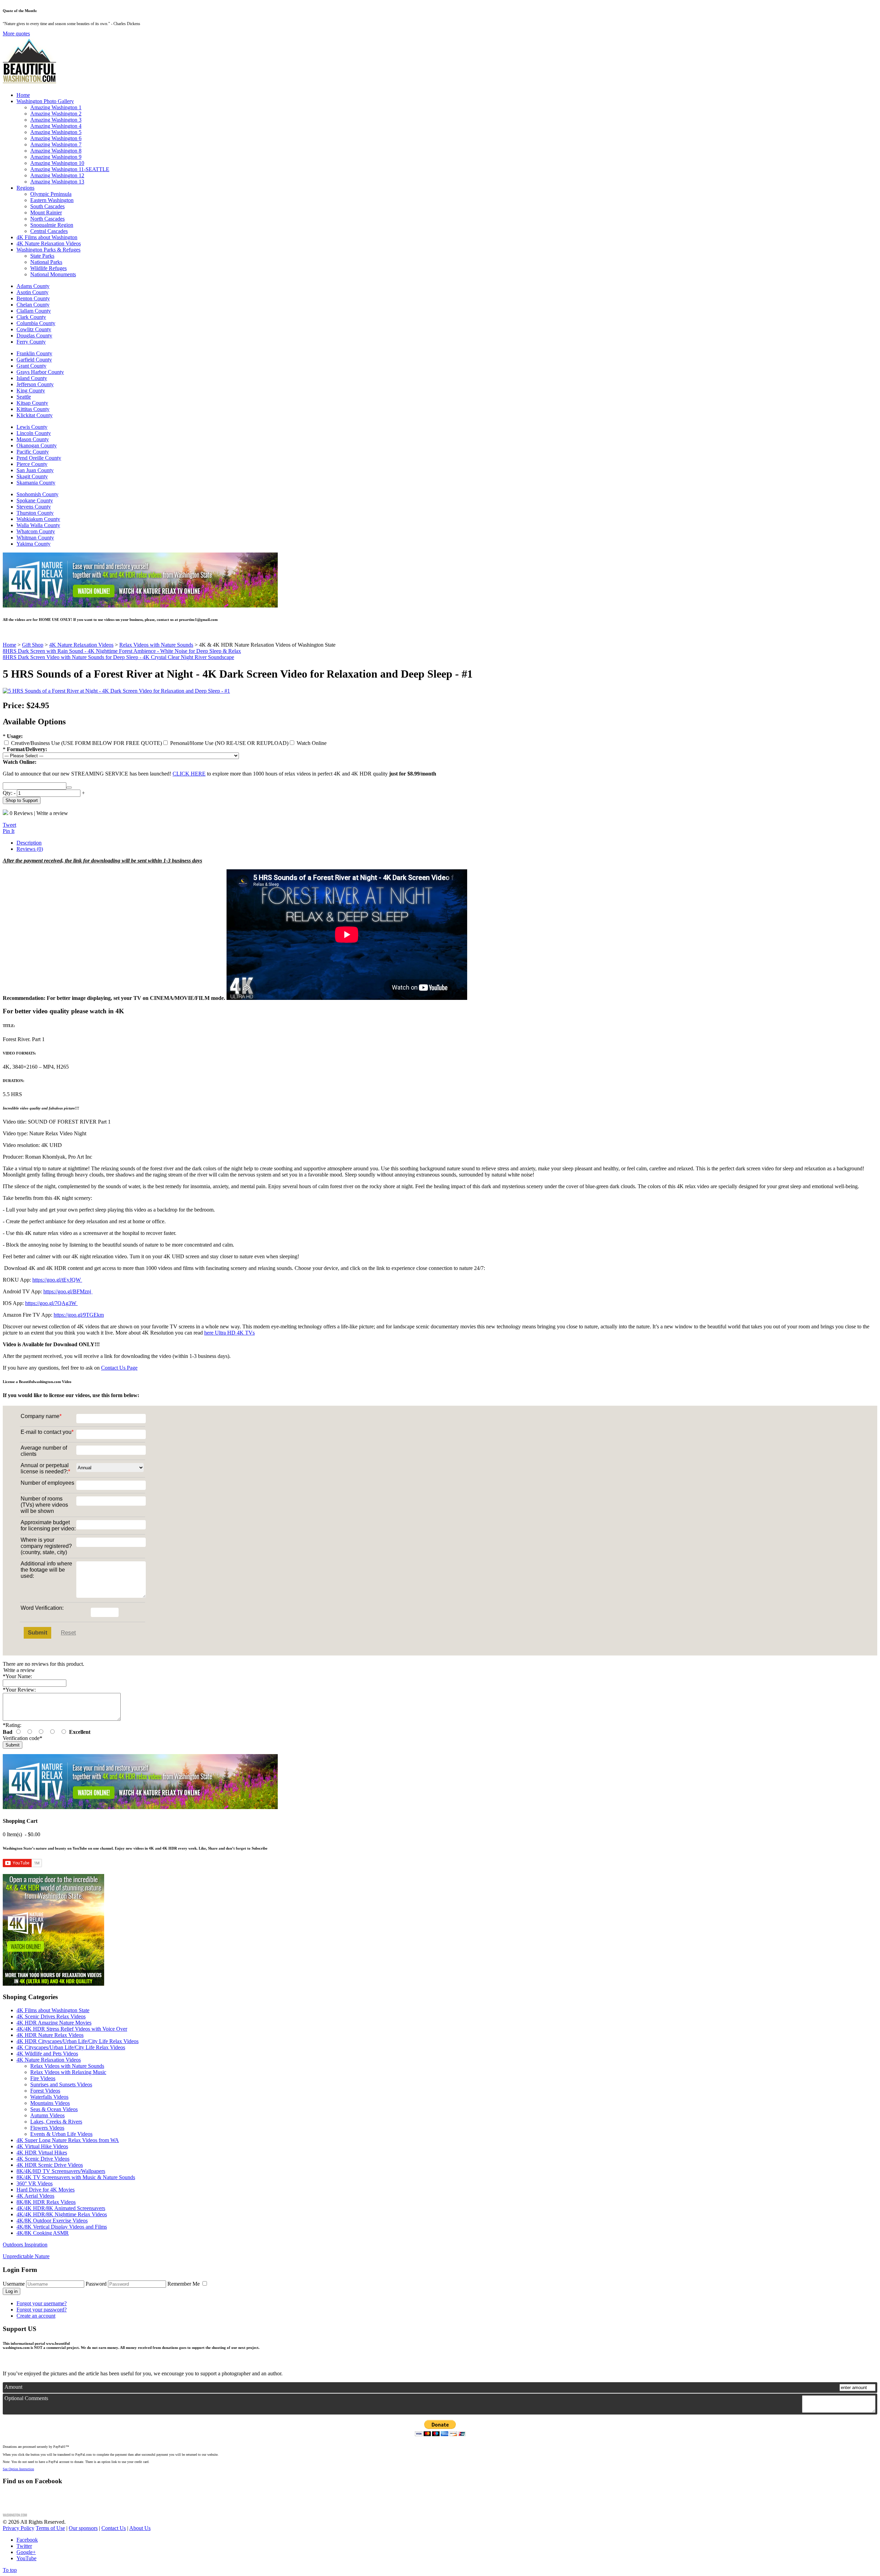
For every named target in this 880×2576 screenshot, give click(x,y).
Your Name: (17, 1676)
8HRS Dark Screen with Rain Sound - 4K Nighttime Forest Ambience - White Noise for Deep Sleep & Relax (122, 651)
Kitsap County (32, 403)
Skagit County (32, 476)
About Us (140, 2528)
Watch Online (311, 743)
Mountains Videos (50, 2103)
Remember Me (184, 2284)
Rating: (12, 1725)
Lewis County (32, 427)
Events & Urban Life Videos (61, 2134)
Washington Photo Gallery (45, 101)
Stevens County (34, 507)
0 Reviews (21, 813)
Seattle (24, 397)
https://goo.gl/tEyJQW (57, 1280)
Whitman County (35, 538)
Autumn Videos (47, 2115)
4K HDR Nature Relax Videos (50, 2035)
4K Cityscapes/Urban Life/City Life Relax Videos (71, 2047)
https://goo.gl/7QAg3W (51, 1303)
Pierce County (32, 464)
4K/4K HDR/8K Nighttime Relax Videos (62, 2214)
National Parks (46, 262)
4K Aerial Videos (35, 2196)
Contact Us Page (119, 1368)
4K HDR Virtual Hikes (42, 2153)
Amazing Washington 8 (56, 151)
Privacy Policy (19, 2528)
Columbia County (36, 323)
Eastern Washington (52, 200)
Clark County (31, 317)
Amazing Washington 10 (57, 163)
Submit (38, 1633)
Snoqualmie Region (52, 225)
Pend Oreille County (39, 458)
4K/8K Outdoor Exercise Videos (52, 2221)
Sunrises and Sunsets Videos (61, 2084)
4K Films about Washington (47, 237)
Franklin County (34, 353)
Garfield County (34, 360)
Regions (25, 188)
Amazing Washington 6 (56, 138)
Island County (32, 378)
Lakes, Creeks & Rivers (56, 2122)
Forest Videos (45, 2091)
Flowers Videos (47, 2128)
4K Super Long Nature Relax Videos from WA (68, 2140)
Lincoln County (34, 433)
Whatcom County (36, 531)
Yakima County (34, 544)
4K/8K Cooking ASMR (43, 2233)
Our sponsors (83, 2528)
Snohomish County (37, 494)
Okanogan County (37, 445)
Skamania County (36, 483)
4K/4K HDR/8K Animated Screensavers (61, 2208)
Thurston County (35, 513)
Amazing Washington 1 (56, 107)
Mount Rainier (46, 213)
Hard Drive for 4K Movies (46, 2190)
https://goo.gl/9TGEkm (79, 1315)
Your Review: (19, 1690)
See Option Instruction (18, 2469)
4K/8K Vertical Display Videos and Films (62, 2227)
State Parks (42, 256)
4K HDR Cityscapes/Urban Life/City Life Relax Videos (78, 2041)
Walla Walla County (38, 525)
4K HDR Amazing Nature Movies (54, 2023)
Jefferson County (35, 384)
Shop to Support (22, 800)
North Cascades (47, 219)
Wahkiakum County (38, 519)
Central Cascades (49, 231)
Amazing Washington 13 (57, 182)
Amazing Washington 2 (56, 114)
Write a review (52, 813)
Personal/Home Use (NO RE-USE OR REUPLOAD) (229, 743)
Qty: (8, 793)
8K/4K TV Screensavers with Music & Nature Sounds (76, 2177)
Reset (68, 1633)
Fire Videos (43, 2078)
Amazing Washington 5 (56, 132)
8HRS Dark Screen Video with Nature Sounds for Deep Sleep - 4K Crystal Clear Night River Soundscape (118, 657)
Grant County (31, 366)
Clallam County (34, 311)
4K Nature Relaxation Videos (49, 243)
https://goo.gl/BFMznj (68, 1291)
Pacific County (33, 452)
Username (14, 2284)
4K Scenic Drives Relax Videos (51, 2016)
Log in (12, 2291)
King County (31, 391)
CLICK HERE (189, 774)
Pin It (9, 831)
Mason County (33, 439)
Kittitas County (33, 409)
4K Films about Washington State (53, 2010)
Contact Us (114, 2528)
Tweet (9, 825)
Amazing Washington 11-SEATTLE (70, 169)
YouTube (26, 2558)
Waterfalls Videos (49, 2097)
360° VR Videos (35, 2183)
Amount (13, 2387)
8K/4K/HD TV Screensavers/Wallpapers (61, 2171)
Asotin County (32, 292)
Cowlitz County (34, 329)
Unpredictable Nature (26, 2256)
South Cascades (47, 206)
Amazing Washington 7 (56, 144)
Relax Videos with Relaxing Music (68, 2072)
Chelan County (33, 305)
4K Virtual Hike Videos (42, 2146)
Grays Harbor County (40, 372)
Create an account (36, 2316)
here (209, 1333)
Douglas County (34, 336)
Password (96, 2284)
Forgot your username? (42, 2303)
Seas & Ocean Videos (54, 2109)
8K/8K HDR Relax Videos (46, 2202)
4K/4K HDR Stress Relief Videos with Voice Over (72, 2029)
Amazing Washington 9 (56, 157)
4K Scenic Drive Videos (43, 2159)
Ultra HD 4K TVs (234, 1333)
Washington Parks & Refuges (48, 250)
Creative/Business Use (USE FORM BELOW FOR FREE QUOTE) (86, 743)
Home (23, 95)
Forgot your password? (42, 2310)
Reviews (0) (30, 849)
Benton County (33, 298)
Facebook (27, 2540)
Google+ (26, 2552)
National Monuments (53, 274)
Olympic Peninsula (51, 194)
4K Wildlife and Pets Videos (47, 2054)
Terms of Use (50, 2528)
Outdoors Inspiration (25, 2245)
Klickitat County (35, 415)
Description (29, 843)
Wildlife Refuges (48, 268)
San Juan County (35, 470)
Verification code (23, 1738)
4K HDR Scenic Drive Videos (50, 2165)
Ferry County (31, 342)
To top (10, 2570)
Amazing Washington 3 (56, 120)
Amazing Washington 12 (57, 175)
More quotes (16, 34)
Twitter (24, 2546)
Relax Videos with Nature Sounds (67, 2066)
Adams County (33, 286)
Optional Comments (26, 2398)
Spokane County (35, 500)
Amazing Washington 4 (56, 126)
